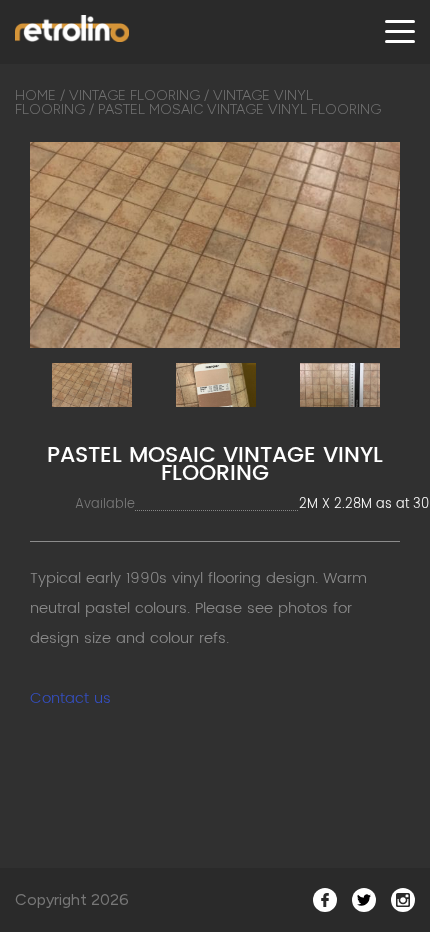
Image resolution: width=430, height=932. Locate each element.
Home (35, 95)
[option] (215, 245)
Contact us (70, 698)
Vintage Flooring (134, 95)
